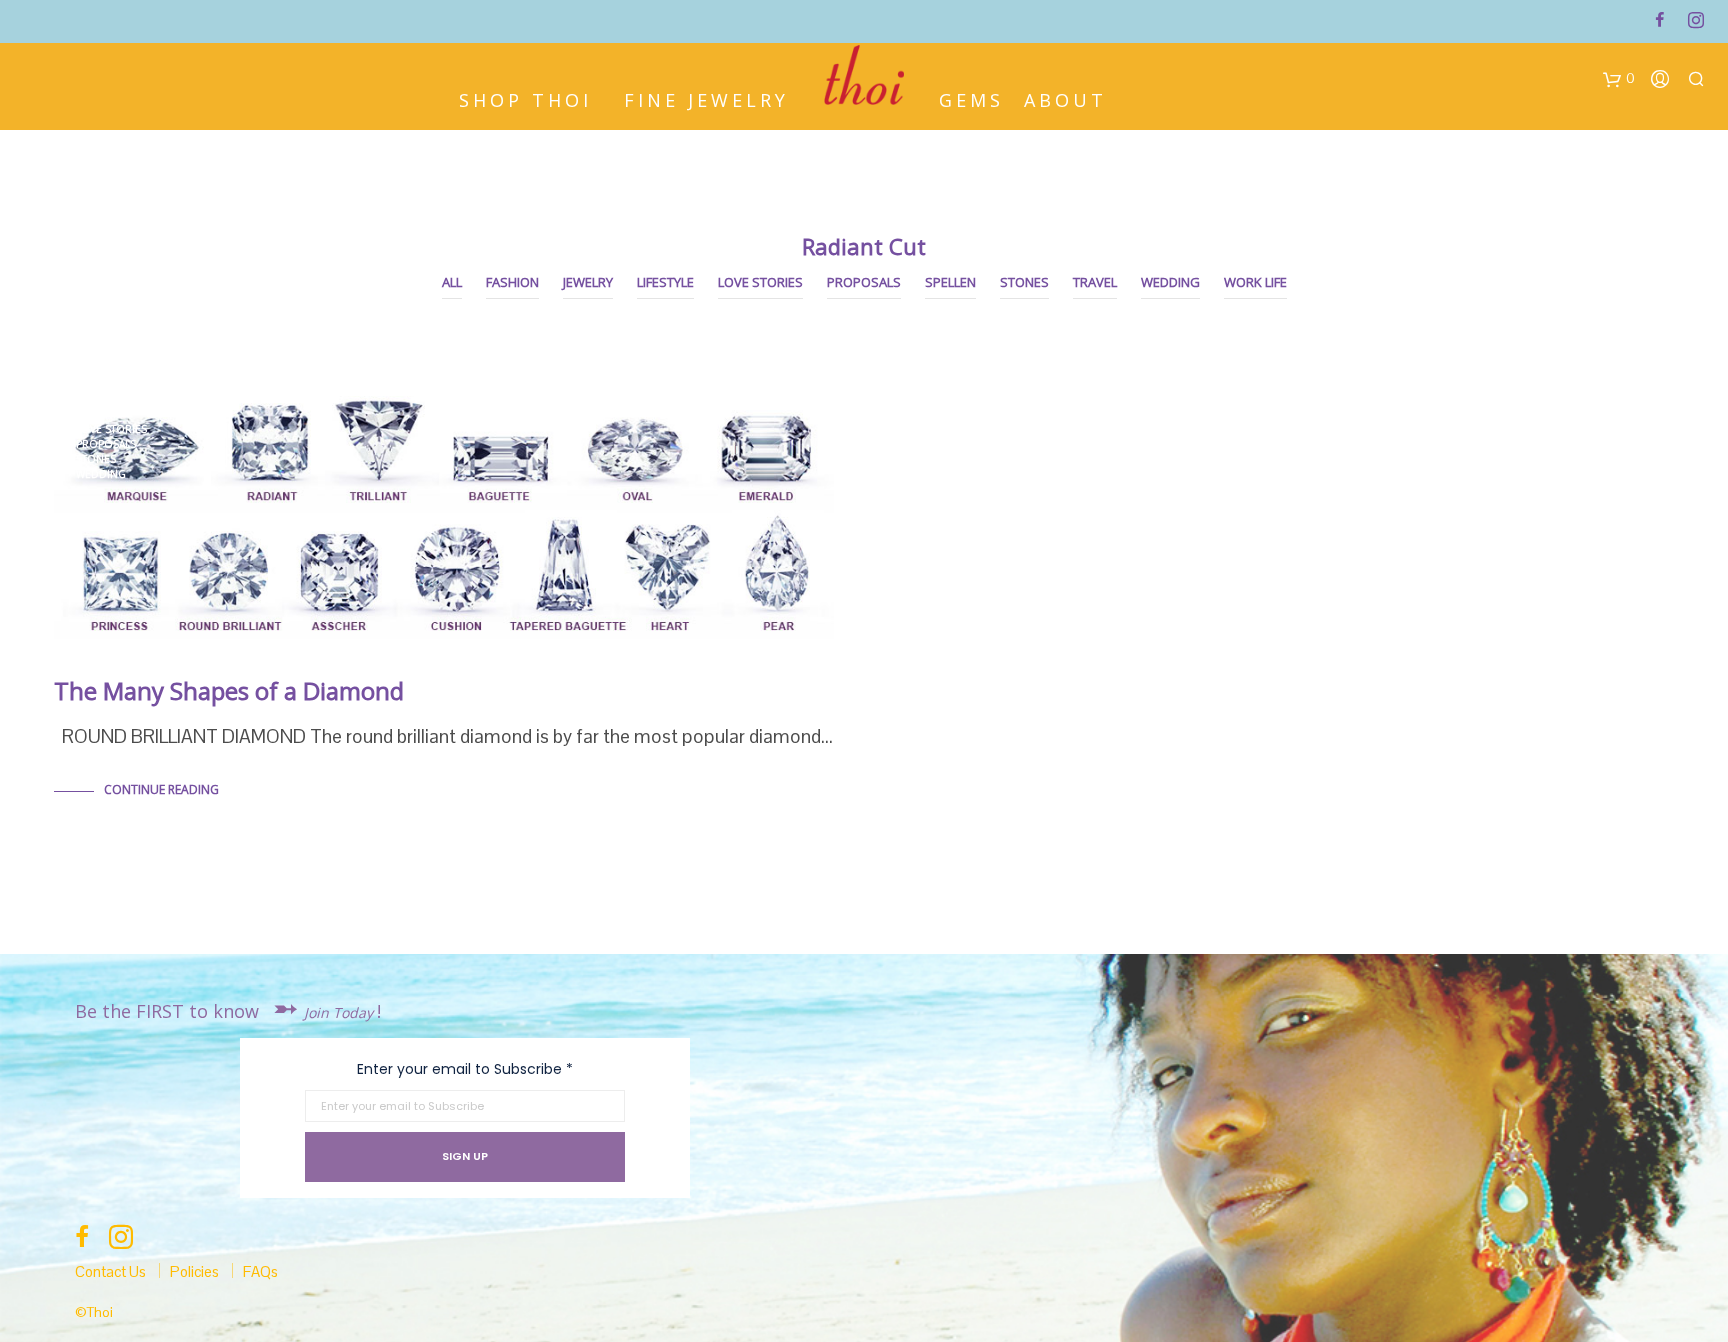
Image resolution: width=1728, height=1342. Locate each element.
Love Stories (760, 282)
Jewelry (588, 282)
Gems (971, 98)
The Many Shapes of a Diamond (229, 690)
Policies (194, 1271)
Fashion (512, 282)
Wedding (1170, 282)
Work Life (1255, 282)
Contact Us (110, 1271)
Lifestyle (665, 282)
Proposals (864, 282)
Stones (1024, 282)
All (452, 282)
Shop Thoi (525, 98)
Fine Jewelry (706, 98)
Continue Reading (161, 789)
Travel (1095, 282)
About (1065, 98)
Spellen (950, 282)
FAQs (260, 1271)
